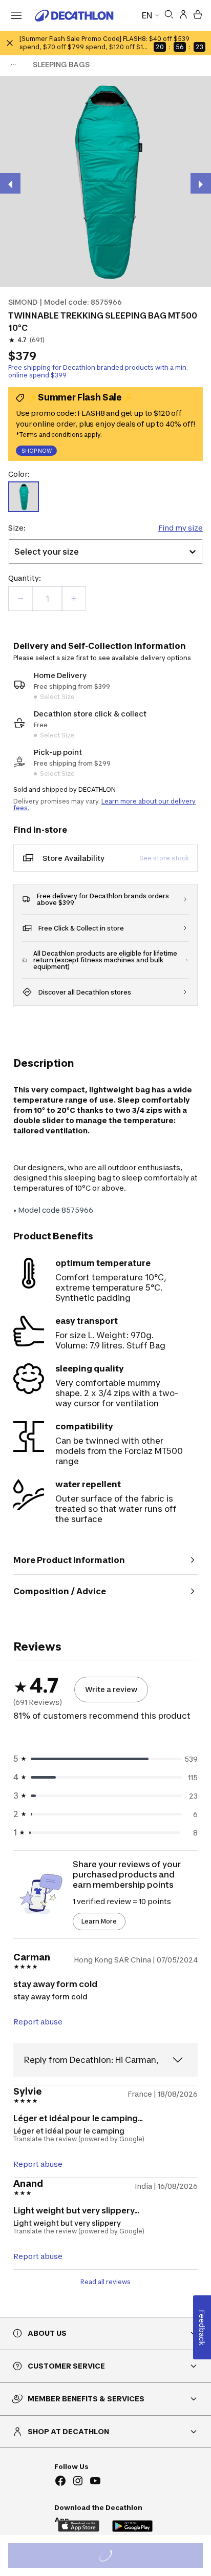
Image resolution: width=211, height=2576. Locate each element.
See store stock (164, 858)
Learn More (99, 1921)
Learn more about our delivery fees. (104, 805)
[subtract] (20, 599)
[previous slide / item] (10, 183)
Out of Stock (111, 2557)
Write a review (111, 1689)
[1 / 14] (105, 181)
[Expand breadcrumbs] (13, 65)
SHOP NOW (37, 451)
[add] (74, 599)
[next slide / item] (201, 183)
